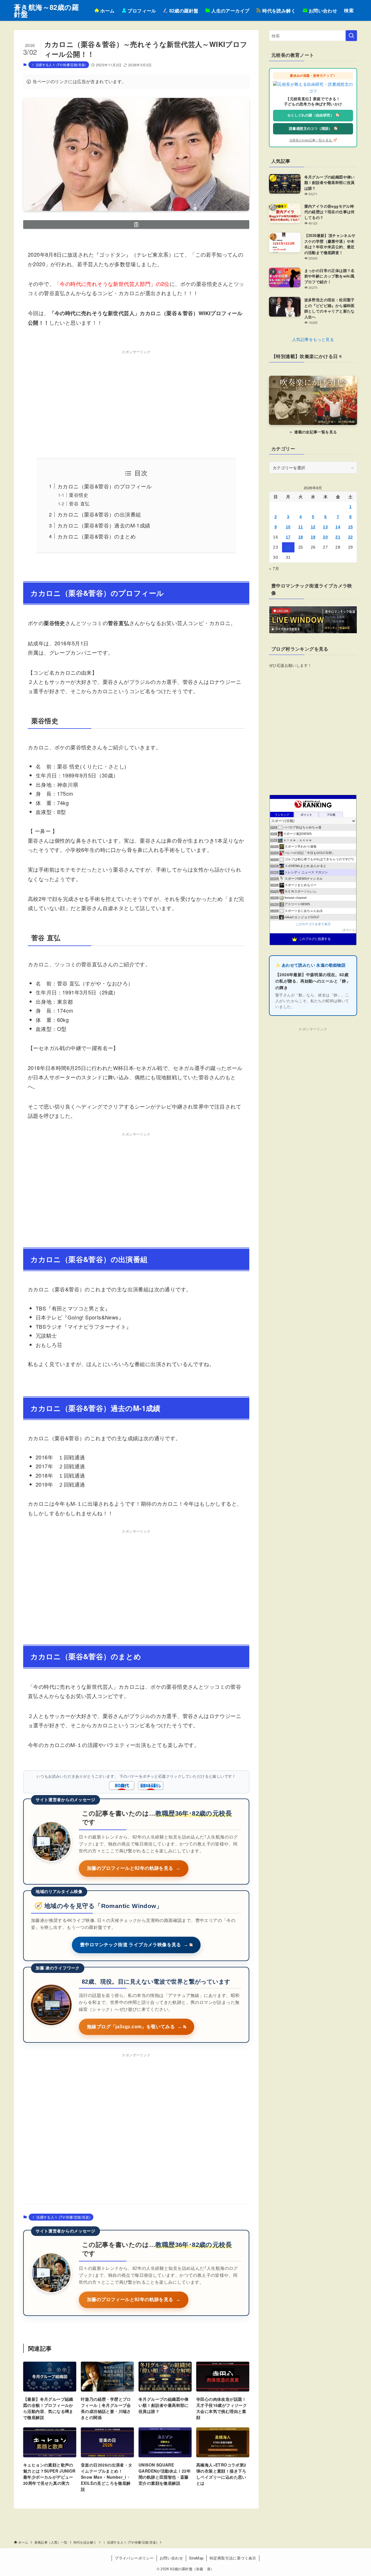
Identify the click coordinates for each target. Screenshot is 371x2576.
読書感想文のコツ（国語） (311, 129)
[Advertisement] (136, 397)
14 (338, 527)
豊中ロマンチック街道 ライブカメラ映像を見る (134, 1945)
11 (301, 527)
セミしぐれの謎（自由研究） (311, 115)
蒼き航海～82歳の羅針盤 (46, 10)
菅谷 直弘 (79, 503)
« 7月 (274, 568)
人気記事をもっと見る (313, 339)
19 (313, 537)
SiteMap (196, 2558)
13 (325, 527)
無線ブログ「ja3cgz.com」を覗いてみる (134, 2027)
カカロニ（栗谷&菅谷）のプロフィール (104, 486)
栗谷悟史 (79, 495)
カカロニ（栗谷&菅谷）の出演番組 (99, 514)
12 (313, 527)
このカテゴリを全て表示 (313, 924)
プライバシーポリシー (134, 2558)
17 (288, 537)
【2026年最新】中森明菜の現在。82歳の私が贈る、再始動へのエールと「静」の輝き (313, 981)
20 (325, 537)
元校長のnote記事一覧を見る (311, 140)
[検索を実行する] (351, 36)
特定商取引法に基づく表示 (233, 2558)
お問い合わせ (171, 2558)
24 (288, 547)
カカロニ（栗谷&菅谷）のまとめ (97, 536)
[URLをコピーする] (136, 224)
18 (301, 537)
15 (351, 527)
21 (338, 537)
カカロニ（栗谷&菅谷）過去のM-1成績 (104, 525)
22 (351, 537)
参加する (349, 930)
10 (288, 527)
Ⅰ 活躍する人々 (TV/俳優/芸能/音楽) (59, 65)
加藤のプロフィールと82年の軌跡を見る (134, 1868)
